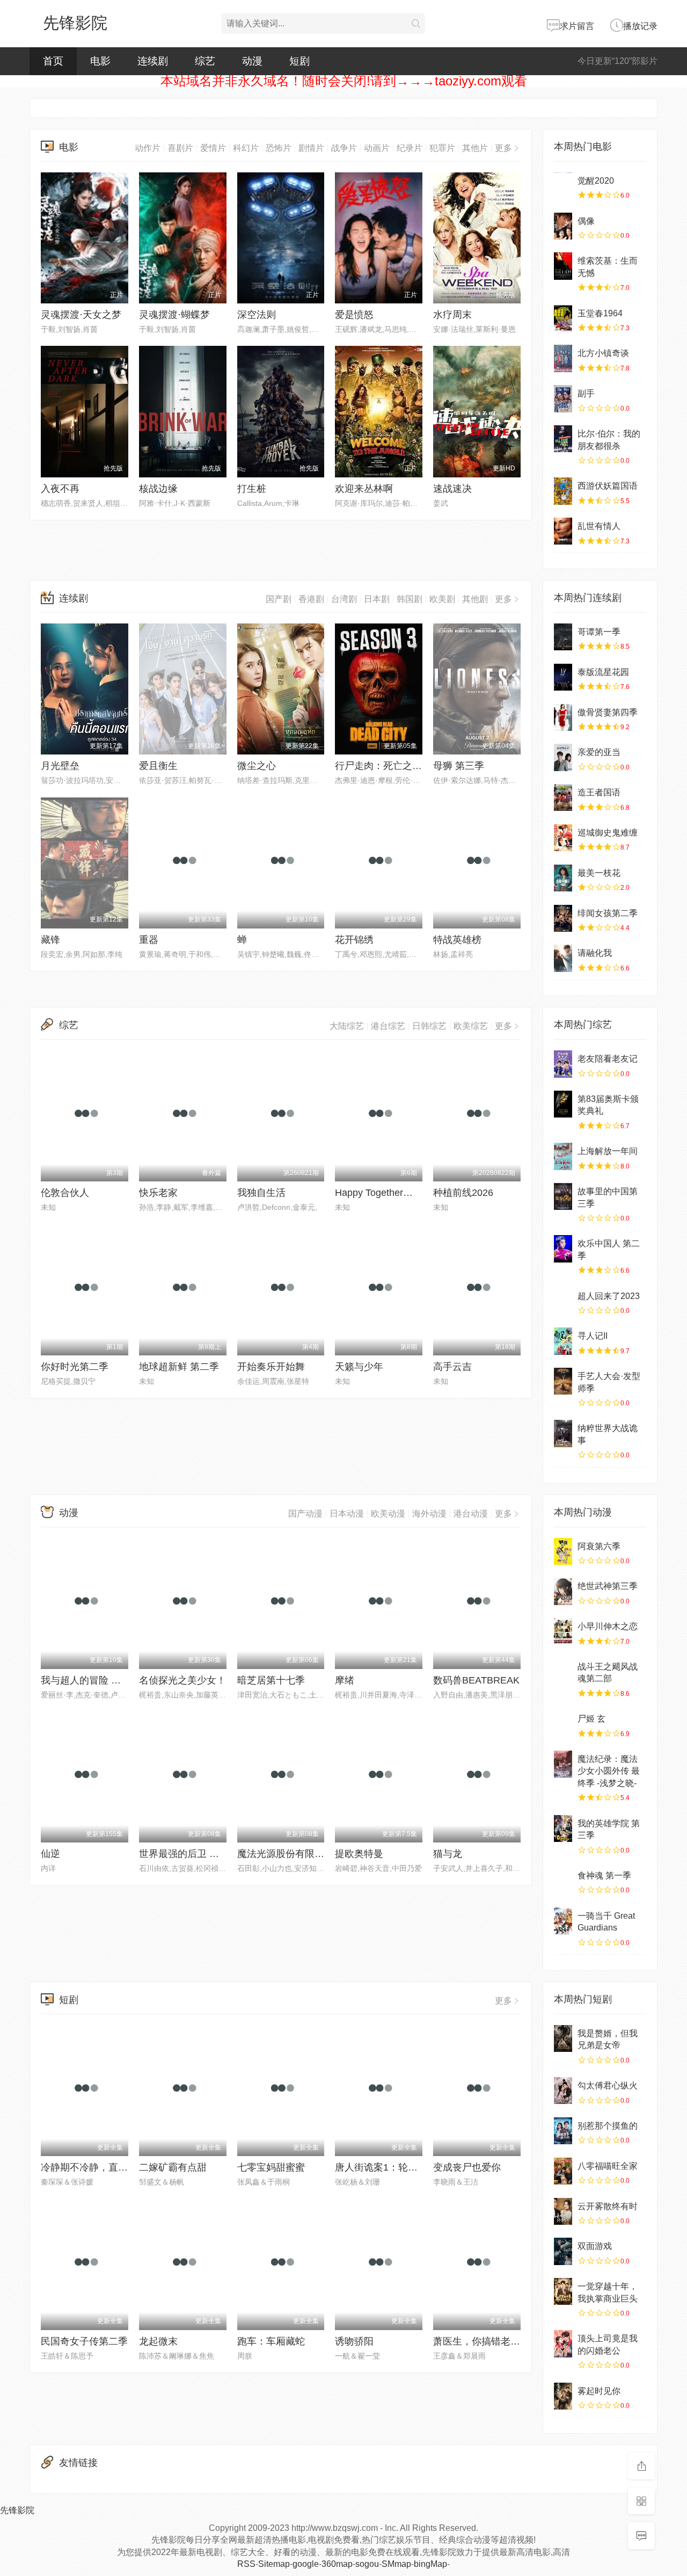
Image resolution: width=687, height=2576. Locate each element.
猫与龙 (448, 1854)
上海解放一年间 (608, 1151)
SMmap (396, 2564)
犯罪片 (442, 148)
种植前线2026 (463, 1193)
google (306, 2564)
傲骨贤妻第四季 (608, 712)
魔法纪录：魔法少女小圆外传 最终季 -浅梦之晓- (609, 1771)
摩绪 (345, 1680)
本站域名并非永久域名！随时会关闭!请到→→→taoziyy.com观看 (344, 81)
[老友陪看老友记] (563, 1064)
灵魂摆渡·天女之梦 (81, 315)
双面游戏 (595, 2246)
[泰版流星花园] (563, 677)
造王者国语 (599, 792)
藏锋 (50, 940)
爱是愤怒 (354, 315)
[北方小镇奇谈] (563, 358)
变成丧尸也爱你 (467, 2167)
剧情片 (311, 148)
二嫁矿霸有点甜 (173, 2167)
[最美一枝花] (563, 878)
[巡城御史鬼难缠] (563, 838)
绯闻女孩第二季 (608, 913)
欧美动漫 (388, 1514)
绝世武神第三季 (608, 1586)
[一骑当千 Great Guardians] (563, 1921)
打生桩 (252, 489)
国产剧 (279, 599)
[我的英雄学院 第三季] (563, 1828)
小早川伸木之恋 (608, 1626)
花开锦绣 (354, 940)
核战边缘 (158, 489)
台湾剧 (344, 599)
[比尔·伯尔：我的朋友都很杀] (563, 439)
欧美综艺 (471, 1026)
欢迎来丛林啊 (364, 489)
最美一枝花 (599, 873)
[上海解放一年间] (563, 1156)
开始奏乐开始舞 (271, 1367)
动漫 (252, 61)
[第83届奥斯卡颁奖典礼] (563, 1104)
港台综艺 (388, 1026)
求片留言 (577, 26)
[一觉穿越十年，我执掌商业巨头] (563, 2291)
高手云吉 (452, 1367)
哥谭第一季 (599, 632)
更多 (503, 148)
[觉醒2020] (563, 186)
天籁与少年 (359, 1367)
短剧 (299, 61)
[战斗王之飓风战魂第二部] (563, 1672)
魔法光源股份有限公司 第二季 (301, 1854)
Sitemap (274, 2564)
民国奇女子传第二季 (84, 2341)
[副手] (563, 398)
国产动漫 (305, 1514)
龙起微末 (158, 2341)
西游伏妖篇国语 (608, 486)
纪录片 (410, 148)
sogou (367, 2564)
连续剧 (153, 61)
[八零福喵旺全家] (563, 2171)
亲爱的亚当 (599, 752)
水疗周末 (452, 315)
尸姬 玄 (591, 1719)
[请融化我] (563, 958)
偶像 (586, 221)
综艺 (205, 61)
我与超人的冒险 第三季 (90, 1680)
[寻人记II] (563, 1341)
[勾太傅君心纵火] (563, 2091)
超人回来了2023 (609, 1296)
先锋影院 (75, 23)
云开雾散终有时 (608, 2206)
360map (337, 2564)
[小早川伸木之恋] (563, 1631)
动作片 (148, 148)
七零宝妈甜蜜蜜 (271, 2167)
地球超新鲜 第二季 (179, 1367)
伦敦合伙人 (65, 1193)
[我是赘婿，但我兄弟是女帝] (563, 2038)
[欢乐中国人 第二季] (563, 1249)
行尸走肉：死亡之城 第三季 (394, 766)
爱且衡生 (158, 766)
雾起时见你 (599, 2391)
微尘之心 (257, 766)
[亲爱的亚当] (563, 757)
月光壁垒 (60, 766)
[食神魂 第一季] (563, 1881)
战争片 (344, 148)
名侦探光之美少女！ (182, 1680)
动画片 (377, 148)
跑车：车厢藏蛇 (271, 2341)
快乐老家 (158, 1193)
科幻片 (246, 148)
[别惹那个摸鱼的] (563, 2131)
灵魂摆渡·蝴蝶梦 (174, 315)
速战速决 (452, 489)
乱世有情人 (599, 526)
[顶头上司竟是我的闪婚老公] (563, 2343)
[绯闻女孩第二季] (563, 918)
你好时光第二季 (75, 1367)
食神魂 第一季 (604, 1875)
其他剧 (475, 599)
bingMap (430, 2564)
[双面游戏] (563, 2251)
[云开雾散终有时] (563, 2211)
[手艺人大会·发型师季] (563, 1381)
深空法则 (257, 315)
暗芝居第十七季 (271, 1680)
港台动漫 (471, 1514)
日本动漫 (347, 1514)
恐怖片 (279, 148)
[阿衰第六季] (563, 1551)
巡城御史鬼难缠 (608, 833)
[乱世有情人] (563, 531)
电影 (100, 61)
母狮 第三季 (459, 766)
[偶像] (563, 226)
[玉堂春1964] (563, 318)
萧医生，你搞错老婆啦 (481, 2341)
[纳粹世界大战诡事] (563, 1433)
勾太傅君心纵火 (608, 2085)
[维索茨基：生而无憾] (563, 266)
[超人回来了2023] (563, 1301)
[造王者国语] (563, 797)
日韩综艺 (429, 1026)
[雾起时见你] (563, 2396)
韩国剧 (410, 599)
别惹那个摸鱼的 (608, 2126)
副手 (586, 393)
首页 (53, 61)
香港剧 (311, 599)
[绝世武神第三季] (563, 1591)
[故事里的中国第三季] (563, 1196)
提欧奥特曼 (359, 1854)
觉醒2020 (596, 181)
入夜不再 (60, 489)
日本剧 (377, 599)
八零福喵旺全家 (608, 2166)
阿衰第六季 (599, 1546)
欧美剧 (442, 599)
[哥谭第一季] (563, 637)
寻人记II (593, 1336)
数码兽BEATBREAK (476, 1680)
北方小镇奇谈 (603, 353)
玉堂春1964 (600, 313)
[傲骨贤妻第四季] (563, 717)
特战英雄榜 (457, 940)
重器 (149, 940)
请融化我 (595, 953)
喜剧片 (180, 148)
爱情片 (213, 148)
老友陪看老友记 (608, 1059)
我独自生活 (261, 1193)
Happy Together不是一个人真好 (403, 1193)
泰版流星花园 (603, 672)
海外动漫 (429, 1514)
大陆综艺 (347, 1026)
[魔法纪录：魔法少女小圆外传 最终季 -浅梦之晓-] (563, 1764)
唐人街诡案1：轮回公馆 (386, 2167)
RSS (246, 2564)
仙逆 (50, 1854)
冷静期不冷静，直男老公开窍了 (108, 2167)
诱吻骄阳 (354, 2341)
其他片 (475, 148)
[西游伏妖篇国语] (563, 491)
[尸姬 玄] (563, 1724)
